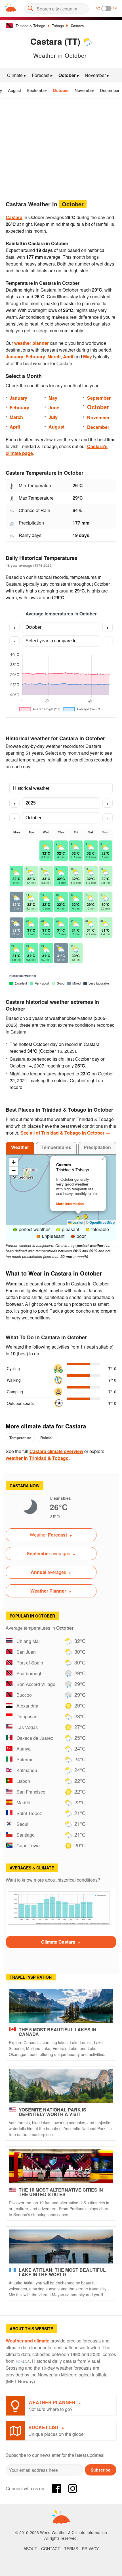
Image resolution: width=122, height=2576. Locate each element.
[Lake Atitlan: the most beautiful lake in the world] (61, 2246)
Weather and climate (28, 2341)
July (53, 417)
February (35, 357)
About (30, 2549)
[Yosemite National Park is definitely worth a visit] (61, 2086)
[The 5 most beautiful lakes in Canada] (61, 2006)
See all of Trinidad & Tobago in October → (65, 1133)
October (61, 90)
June (54, 407)
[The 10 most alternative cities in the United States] (61, 2166)
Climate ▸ (17, 75)
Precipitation (97, 1147)
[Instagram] (73, 2489)
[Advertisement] (61, 147)
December (110, 90)
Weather (20, 1147)
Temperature (20, 1438)
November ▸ (97, 75)
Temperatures (56, 1147)
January (14, 357)
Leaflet (77, 1222)
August (14, 90)
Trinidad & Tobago (30, 26)
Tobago (58, 26)
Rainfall (47, 1438)
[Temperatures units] (106, 8)
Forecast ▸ (42, 75)
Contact (51, 2549)
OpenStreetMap (102, 1222)
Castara (77, 26)
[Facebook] (57, 2489)
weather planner (31, 343)
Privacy (90, 2549)
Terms (71, 2549)
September (37, 90)
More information (70, 1204)
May (88, 357)
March (54, 357)
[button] (86, 1217)
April (68, 357)
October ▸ (69, 75)
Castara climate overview (56, 1451)
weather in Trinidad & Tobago (37, 1458)
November (84, 90)
